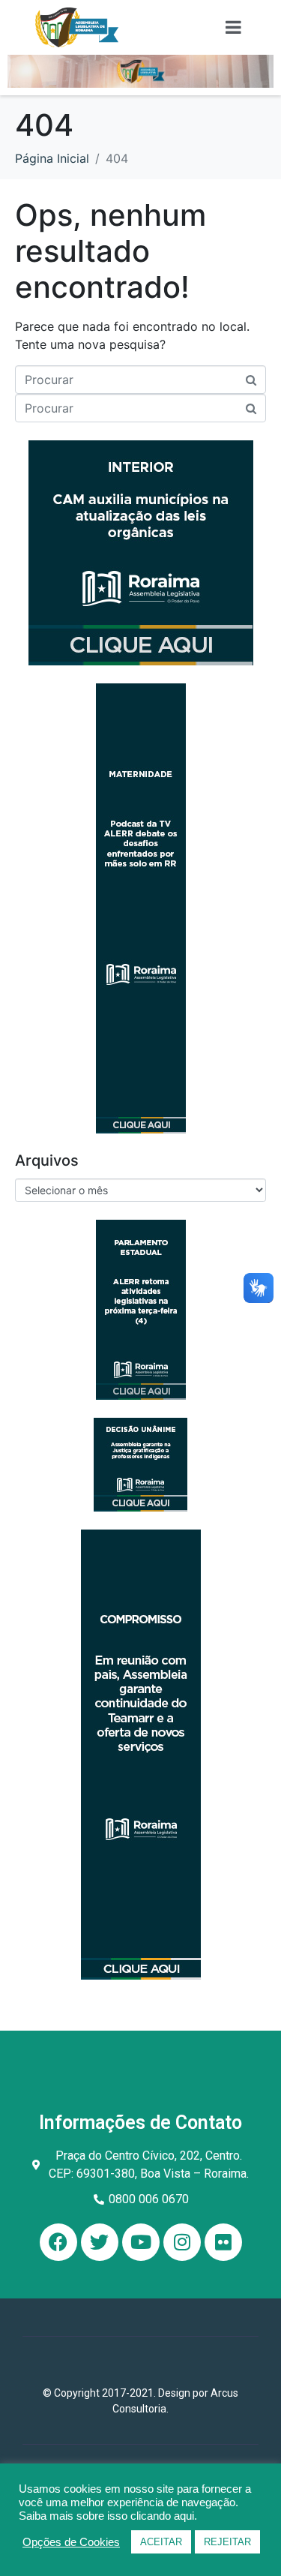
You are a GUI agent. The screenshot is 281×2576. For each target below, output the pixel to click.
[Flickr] (223, 2242)
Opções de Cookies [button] (71, 2542)
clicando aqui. (164, 2516)
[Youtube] (141, 2242)
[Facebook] (58, 2242)
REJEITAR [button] (227, 2542)
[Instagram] (182, 2242)
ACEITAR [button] (161, 2542)
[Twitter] (100, 2242)
